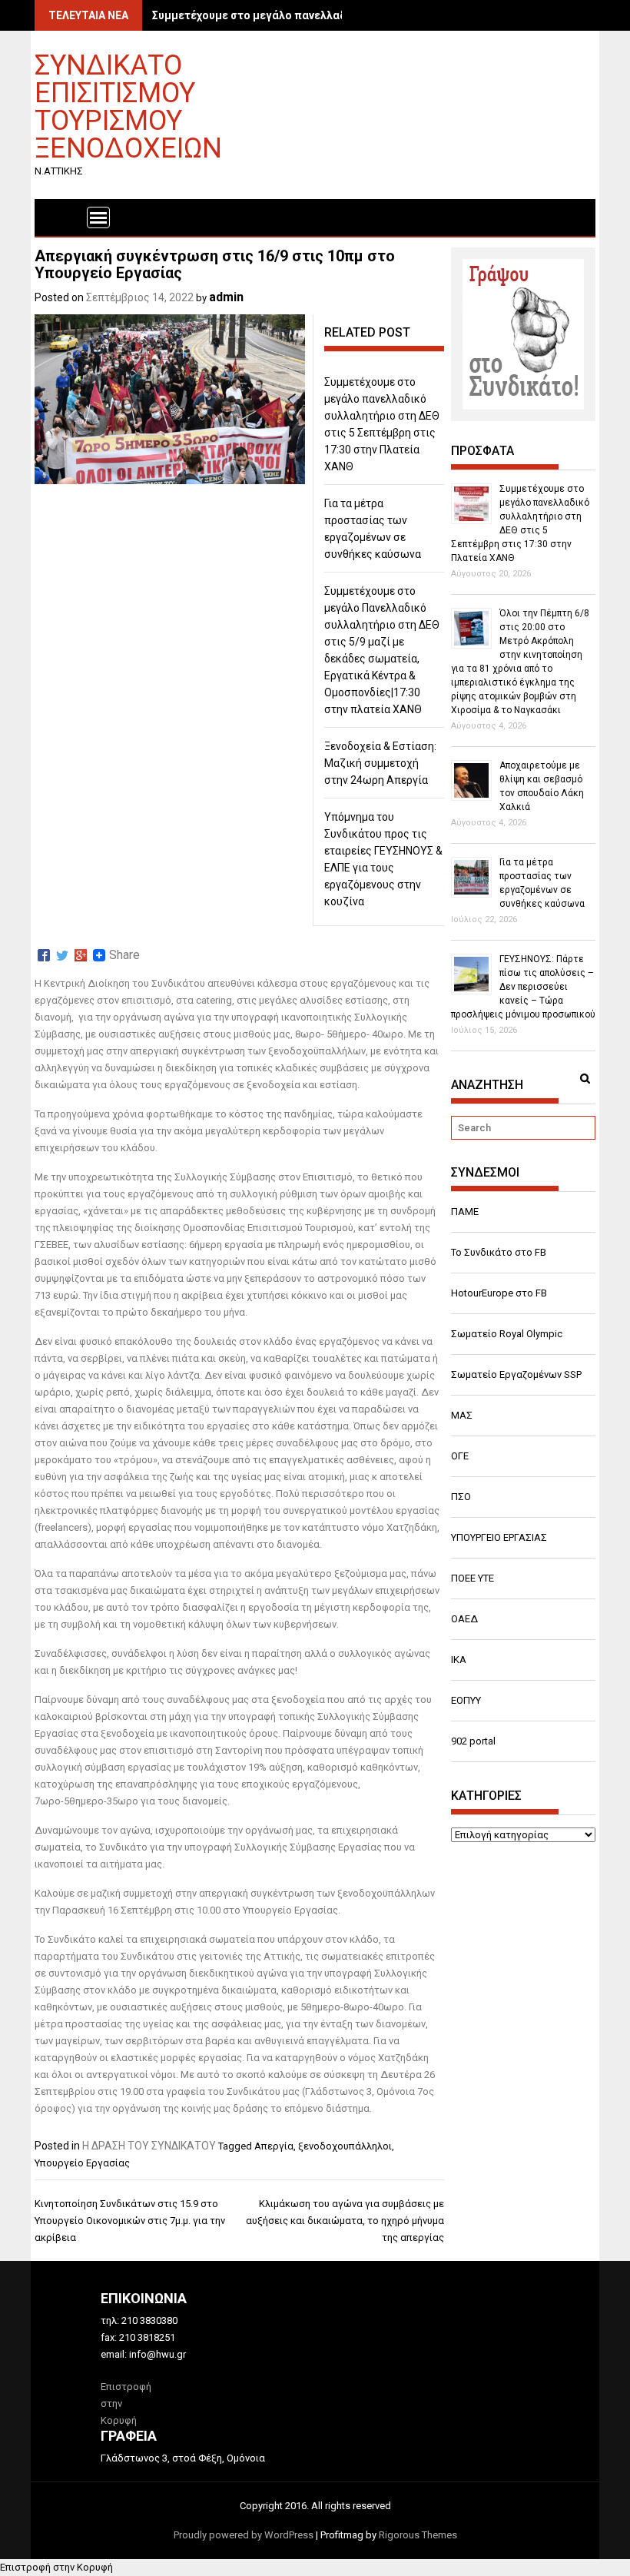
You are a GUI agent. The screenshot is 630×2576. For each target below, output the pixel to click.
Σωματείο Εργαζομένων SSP (516, 1374)
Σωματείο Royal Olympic (507, 1334)
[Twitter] (62, 955)
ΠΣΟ (461, 1497)
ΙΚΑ (459, 1660)
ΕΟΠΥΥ (466, 1700)
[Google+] (81, 955)
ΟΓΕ (460, 1456)
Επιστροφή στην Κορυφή (56, 2567)
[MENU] (98, 217)
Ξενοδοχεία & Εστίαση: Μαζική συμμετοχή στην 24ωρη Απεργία (380, 763)
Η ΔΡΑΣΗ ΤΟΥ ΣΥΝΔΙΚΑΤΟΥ (149, 2146)
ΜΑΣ (462, 1415)
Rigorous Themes (418, 2535)
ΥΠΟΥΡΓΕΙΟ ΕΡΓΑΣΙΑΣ (499, 1537)
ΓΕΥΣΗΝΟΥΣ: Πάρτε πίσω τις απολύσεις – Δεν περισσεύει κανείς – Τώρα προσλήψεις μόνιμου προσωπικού (523, 987)
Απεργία (274, 2146)
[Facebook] (44, 955)
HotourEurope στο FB (499, 1293)
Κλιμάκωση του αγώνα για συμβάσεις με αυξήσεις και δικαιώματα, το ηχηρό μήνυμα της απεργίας (345, 2221)
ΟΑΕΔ (464, 1619)
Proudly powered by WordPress (244, 2535)
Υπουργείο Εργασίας (82, 2163)
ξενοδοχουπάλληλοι (345, 2146)
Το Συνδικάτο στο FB (499, 1252)
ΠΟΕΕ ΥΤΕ (472, 1578)
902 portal (473, 1741)
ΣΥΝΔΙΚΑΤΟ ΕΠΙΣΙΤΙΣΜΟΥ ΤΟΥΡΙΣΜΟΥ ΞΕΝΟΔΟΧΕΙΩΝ (128, 106)
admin (226, 297)
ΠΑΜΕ (465, 1212)
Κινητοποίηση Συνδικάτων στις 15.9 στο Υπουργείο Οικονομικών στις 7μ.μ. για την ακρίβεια (130, 2221)
